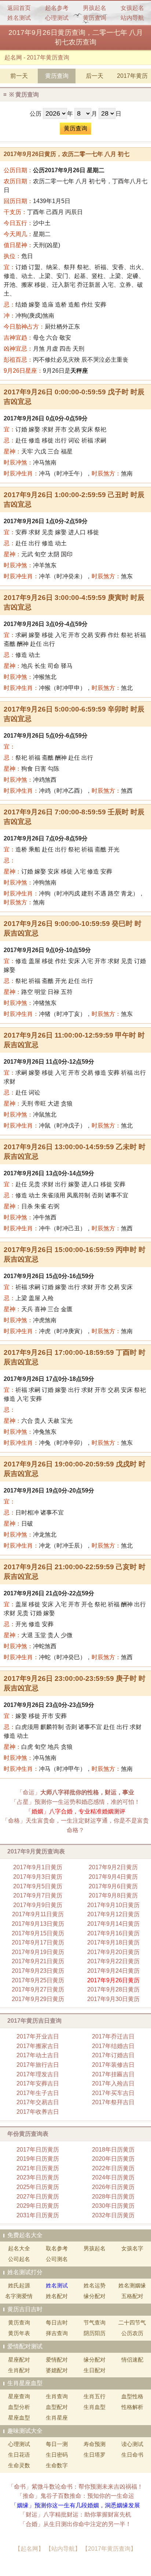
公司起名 (19, 2259)
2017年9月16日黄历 (113, 1933)
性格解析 (132, 2407)
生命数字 (57, 2465)
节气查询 (95, 2322)
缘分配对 (95, 2296)
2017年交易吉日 (38, 2102)
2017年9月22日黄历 (113, 1961)
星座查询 (19, 2396)
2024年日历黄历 (113, 2177)
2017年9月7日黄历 (38, 1895)
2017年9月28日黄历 (113, 1989)
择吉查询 (57, 2333)
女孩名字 (132, 2248)
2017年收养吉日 (38, 2112)
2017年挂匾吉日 (113, 2074)
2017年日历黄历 (38, 2150)
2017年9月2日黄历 (113, 1867)
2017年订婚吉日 (113, 2055)
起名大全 (19, 2248)
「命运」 (75, 1792)
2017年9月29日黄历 (38, 1999)
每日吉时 (57, 2322)
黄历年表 (19, 2333)
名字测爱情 (19, 2296)
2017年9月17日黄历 (38, 1942)
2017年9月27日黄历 (38, 1989)
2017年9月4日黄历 (113, 1877)
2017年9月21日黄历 (38, 1961)
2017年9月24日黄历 (113, 1971)
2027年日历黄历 (38, 2197)
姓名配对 (57, 2296)
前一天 (19, 76)
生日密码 (57, 2455)
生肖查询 (57, 2396)
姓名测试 (19, 18)
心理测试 (57, 18)
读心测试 (132, 2444)
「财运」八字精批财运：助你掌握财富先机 (75, 2515)
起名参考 (57, 8)
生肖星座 (57, 2418)
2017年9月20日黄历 (113, 1952)
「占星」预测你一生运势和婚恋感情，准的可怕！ (75, 1802)
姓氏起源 (19, 2285)
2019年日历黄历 (38, 2159)
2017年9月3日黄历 (38, 1877)
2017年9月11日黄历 (38, 1914)
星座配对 (19, 2360)
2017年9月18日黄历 (113, 1942)
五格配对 (132, 2296)
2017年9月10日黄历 (113, 1905)
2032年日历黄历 (113, 2215)
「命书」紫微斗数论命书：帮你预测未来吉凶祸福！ (75, 2487)
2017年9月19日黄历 (38, 1952)
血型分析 (19, 2407)
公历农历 (132, 2333)
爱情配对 (57, 2360)
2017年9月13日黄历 (38, 1924)
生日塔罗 (95, 2455)
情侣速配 (132, 2360)
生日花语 (19, 2455)
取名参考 (57, 2248)
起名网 (13, 57)
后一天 (95, 76)
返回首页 (19, 8)
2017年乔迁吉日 (113, 2036)
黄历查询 (95, 18)
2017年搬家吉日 (38, 2046)
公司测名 (57, 2259)
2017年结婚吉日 (113, 2046)
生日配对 (95, 2370)
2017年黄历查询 (48, 57)
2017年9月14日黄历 (113, 1924)
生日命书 (132, 2455)
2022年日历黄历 (113, 2168)
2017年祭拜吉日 (113, 2102)
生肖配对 (19, 2370)
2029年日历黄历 (38, 2206)
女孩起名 (132, 8)
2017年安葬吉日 (38, 2083)
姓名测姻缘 (132, 2285)
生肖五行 (95, 2396)
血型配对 (57, 2407)
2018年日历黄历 (113, 2150)
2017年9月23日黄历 (38, 1971)
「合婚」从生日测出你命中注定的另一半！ (75, 2524)
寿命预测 (95, 2444)
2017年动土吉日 (38, 2055)
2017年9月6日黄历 (113, 1886)
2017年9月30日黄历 (113, 1999)
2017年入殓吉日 (113, 2083)
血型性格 (132, 2396)
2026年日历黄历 (113, 2187)
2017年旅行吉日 (38, 2065)
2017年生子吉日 (38, 2093)
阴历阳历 (95, 2333)
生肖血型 (95, 2407)
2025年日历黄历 (38, 2187)
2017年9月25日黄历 (38, 1980)
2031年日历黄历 (38, 2215)
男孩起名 (95, 8)
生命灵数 (19, 2465)
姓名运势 (95, 2285)
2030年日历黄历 (113, 2206)
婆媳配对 (57, 2370)
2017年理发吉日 (38, 2074)
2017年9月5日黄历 (38, 1886)
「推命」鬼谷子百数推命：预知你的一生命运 (75, 2496)
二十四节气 (132, 2322)
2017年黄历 (132, 76)
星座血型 (19, 2418)
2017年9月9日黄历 (38, 1905)
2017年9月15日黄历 (38, 1933)
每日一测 (57, 2444)
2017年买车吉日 (113, 2093)
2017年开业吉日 (38, 2036)
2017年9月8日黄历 (113, 1895)
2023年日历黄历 (38, 2177)
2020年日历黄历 (113, 2159)
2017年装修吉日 (113, 2065)
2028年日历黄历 (113, 2197)
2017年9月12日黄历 (113, 1914)
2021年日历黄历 (38, 2168)
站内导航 (132, 18)
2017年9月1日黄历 (38, 1867)
